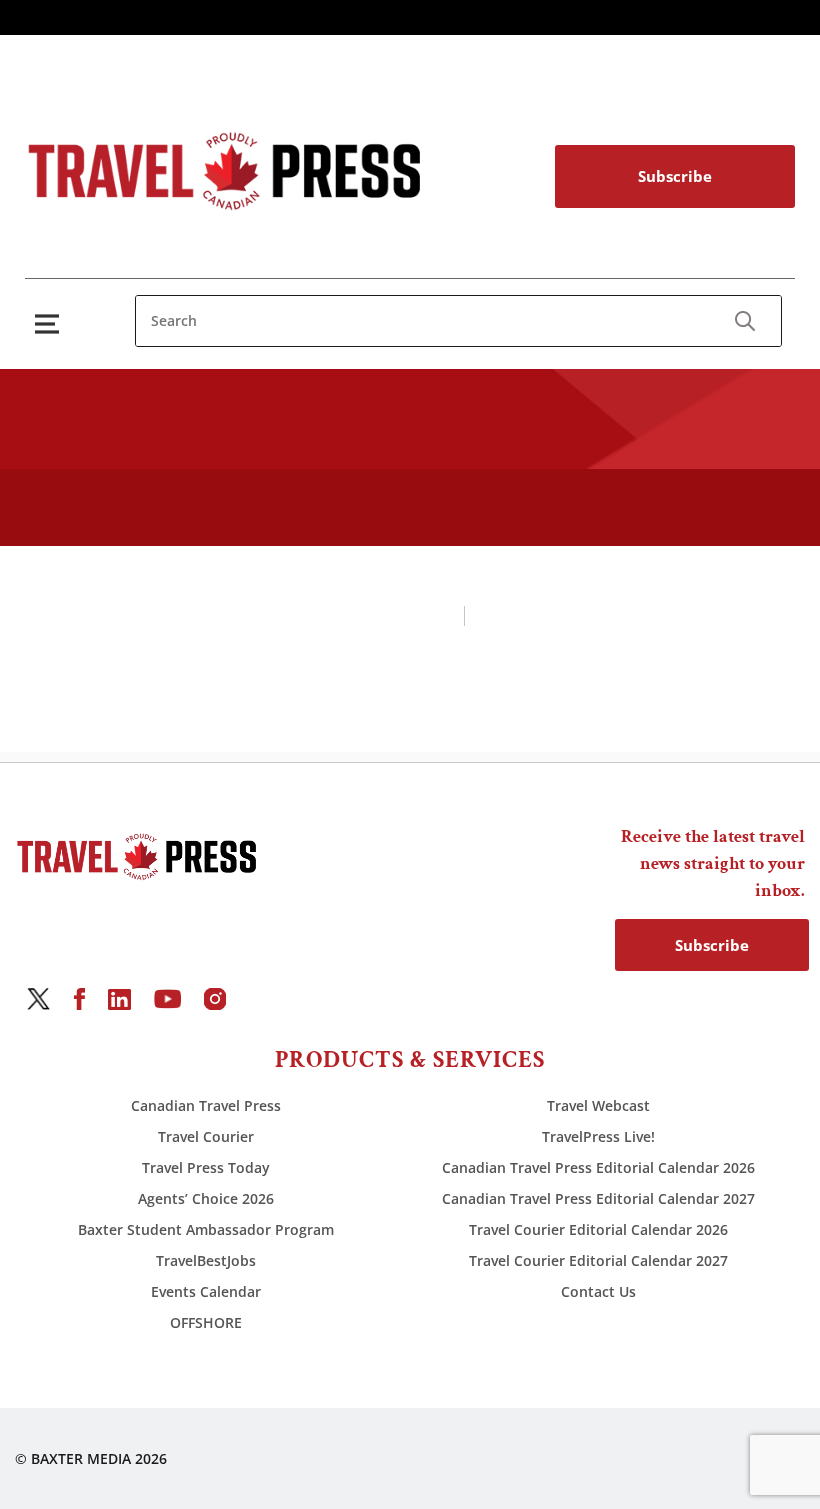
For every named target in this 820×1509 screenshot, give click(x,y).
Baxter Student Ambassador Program (206, 1229)
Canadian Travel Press (206, 1105)
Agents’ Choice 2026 (206, 1198)
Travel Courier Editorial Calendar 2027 (598, 1260)
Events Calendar (206, 1291)
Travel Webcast (598, 1105)
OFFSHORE (206, 1322)
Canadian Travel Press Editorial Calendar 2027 (598, 1198)
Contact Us (598, 1291)
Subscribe (675, 176)
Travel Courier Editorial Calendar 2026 (598, 1229)
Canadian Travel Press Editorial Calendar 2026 (598, 1167)
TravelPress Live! (598, 1136)
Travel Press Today (206, 1167)
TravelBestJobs (206, 1260)
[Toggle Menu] (51, 323)
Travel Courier (206, 1136)
